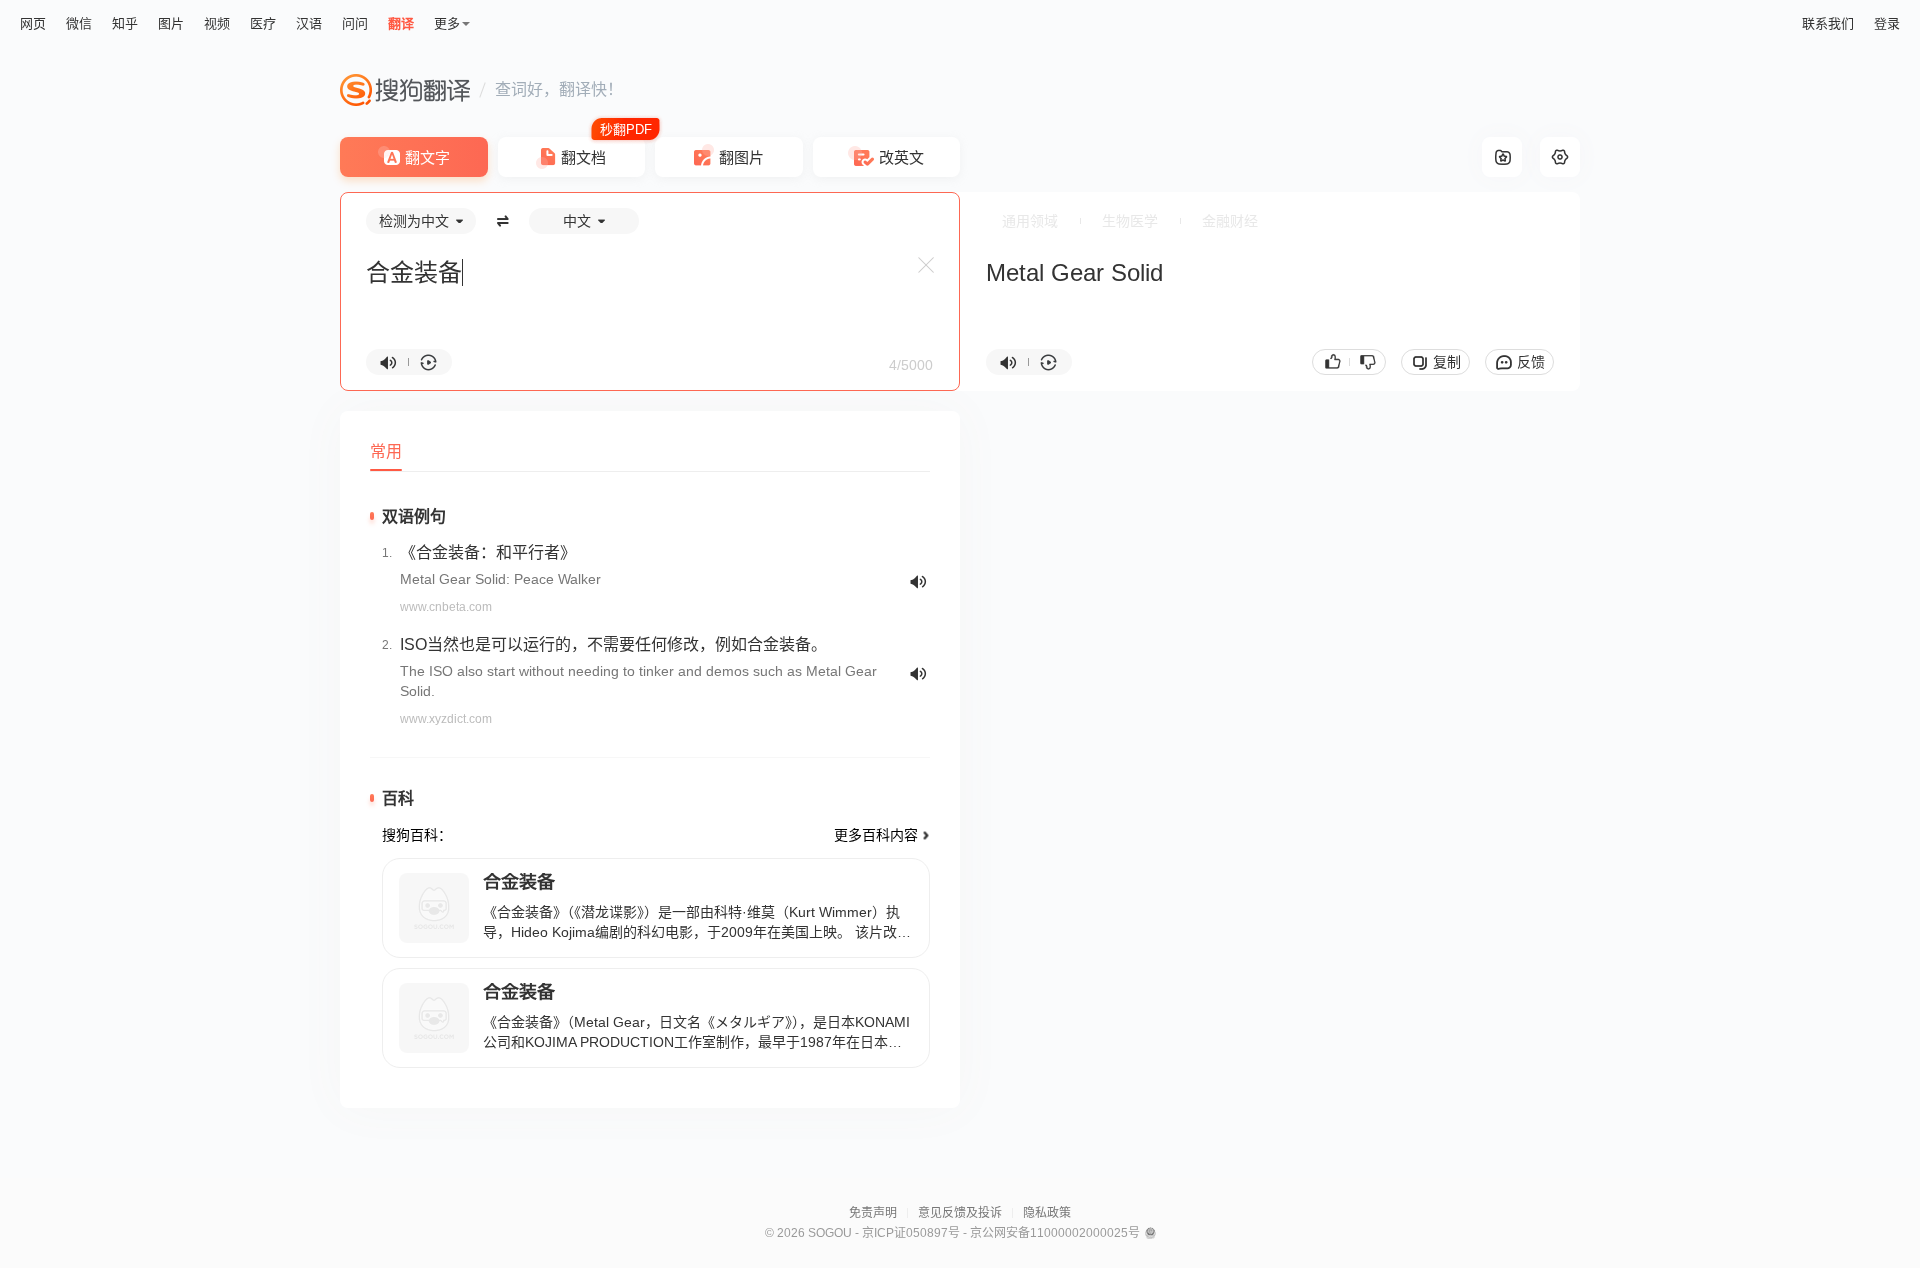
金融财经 (1230, 221)
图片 (171, 23)
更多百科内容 (876, 835)
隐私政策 (1047, 1213)
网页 (33, 23)
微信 (79, 23)
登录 (1887, 23)
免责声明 (873, 1213)
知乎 (125, 23)
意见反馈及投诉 (960, 1213)
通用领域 (1030, 221)
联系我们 (1828, 23)
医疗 (263, 23)
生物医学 (1130, 221)
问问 (355, 23)
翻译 (401, 23)
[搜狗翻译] (405, 90)
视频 (217, 23)
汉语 (309, 23)
